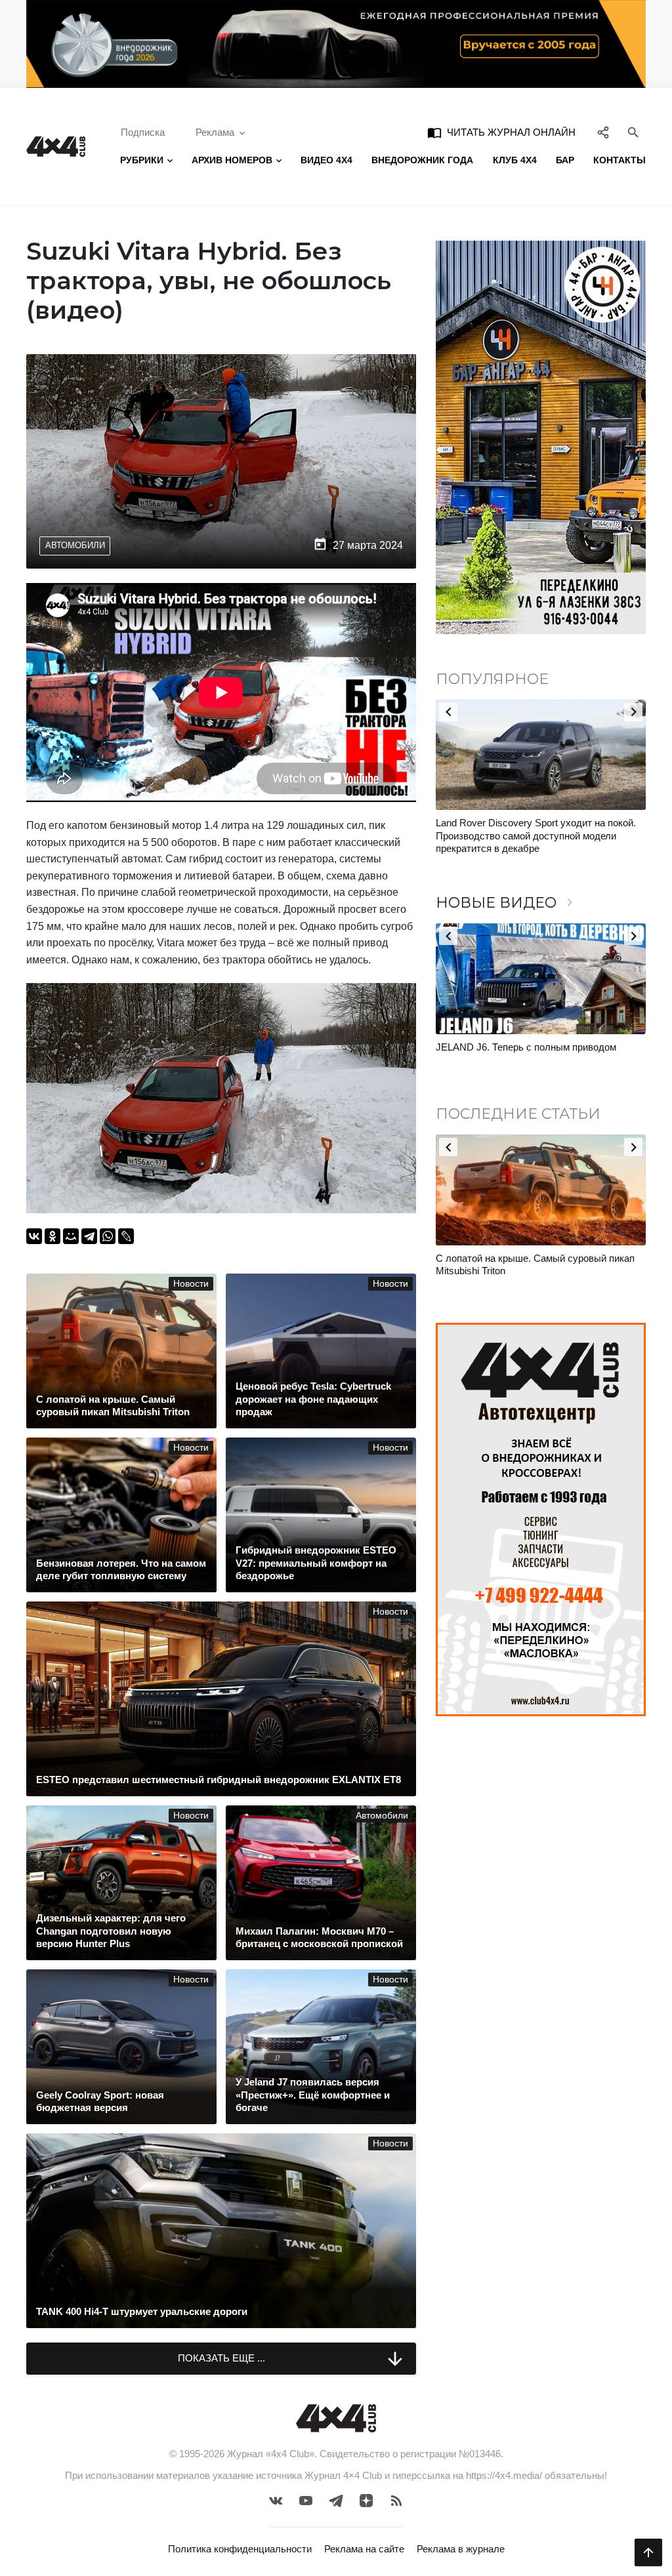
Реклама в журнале (461, 2549)
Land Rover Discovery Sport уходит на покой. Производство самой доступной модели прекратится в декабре (536, 835)
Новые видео (507, 903)
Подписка (143, 132)
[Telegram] (89, 1236)
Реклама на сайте (364, 2549)
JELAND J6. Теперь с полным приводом (526, 1047)
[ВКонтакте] (34, 1236)
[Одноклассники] (52, 1236)
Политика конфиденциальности (240, 2549)
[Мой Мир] (71, 1236)
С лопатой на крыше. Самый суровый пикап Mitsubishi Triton (535, 1265)
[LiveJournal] (126, 1236)
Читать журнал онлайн (501, 132)
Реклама (215, 132)
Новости (191, 1284)
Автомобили (75, 545)
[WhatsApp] (108, 1236)
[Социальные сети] (603, 132)
